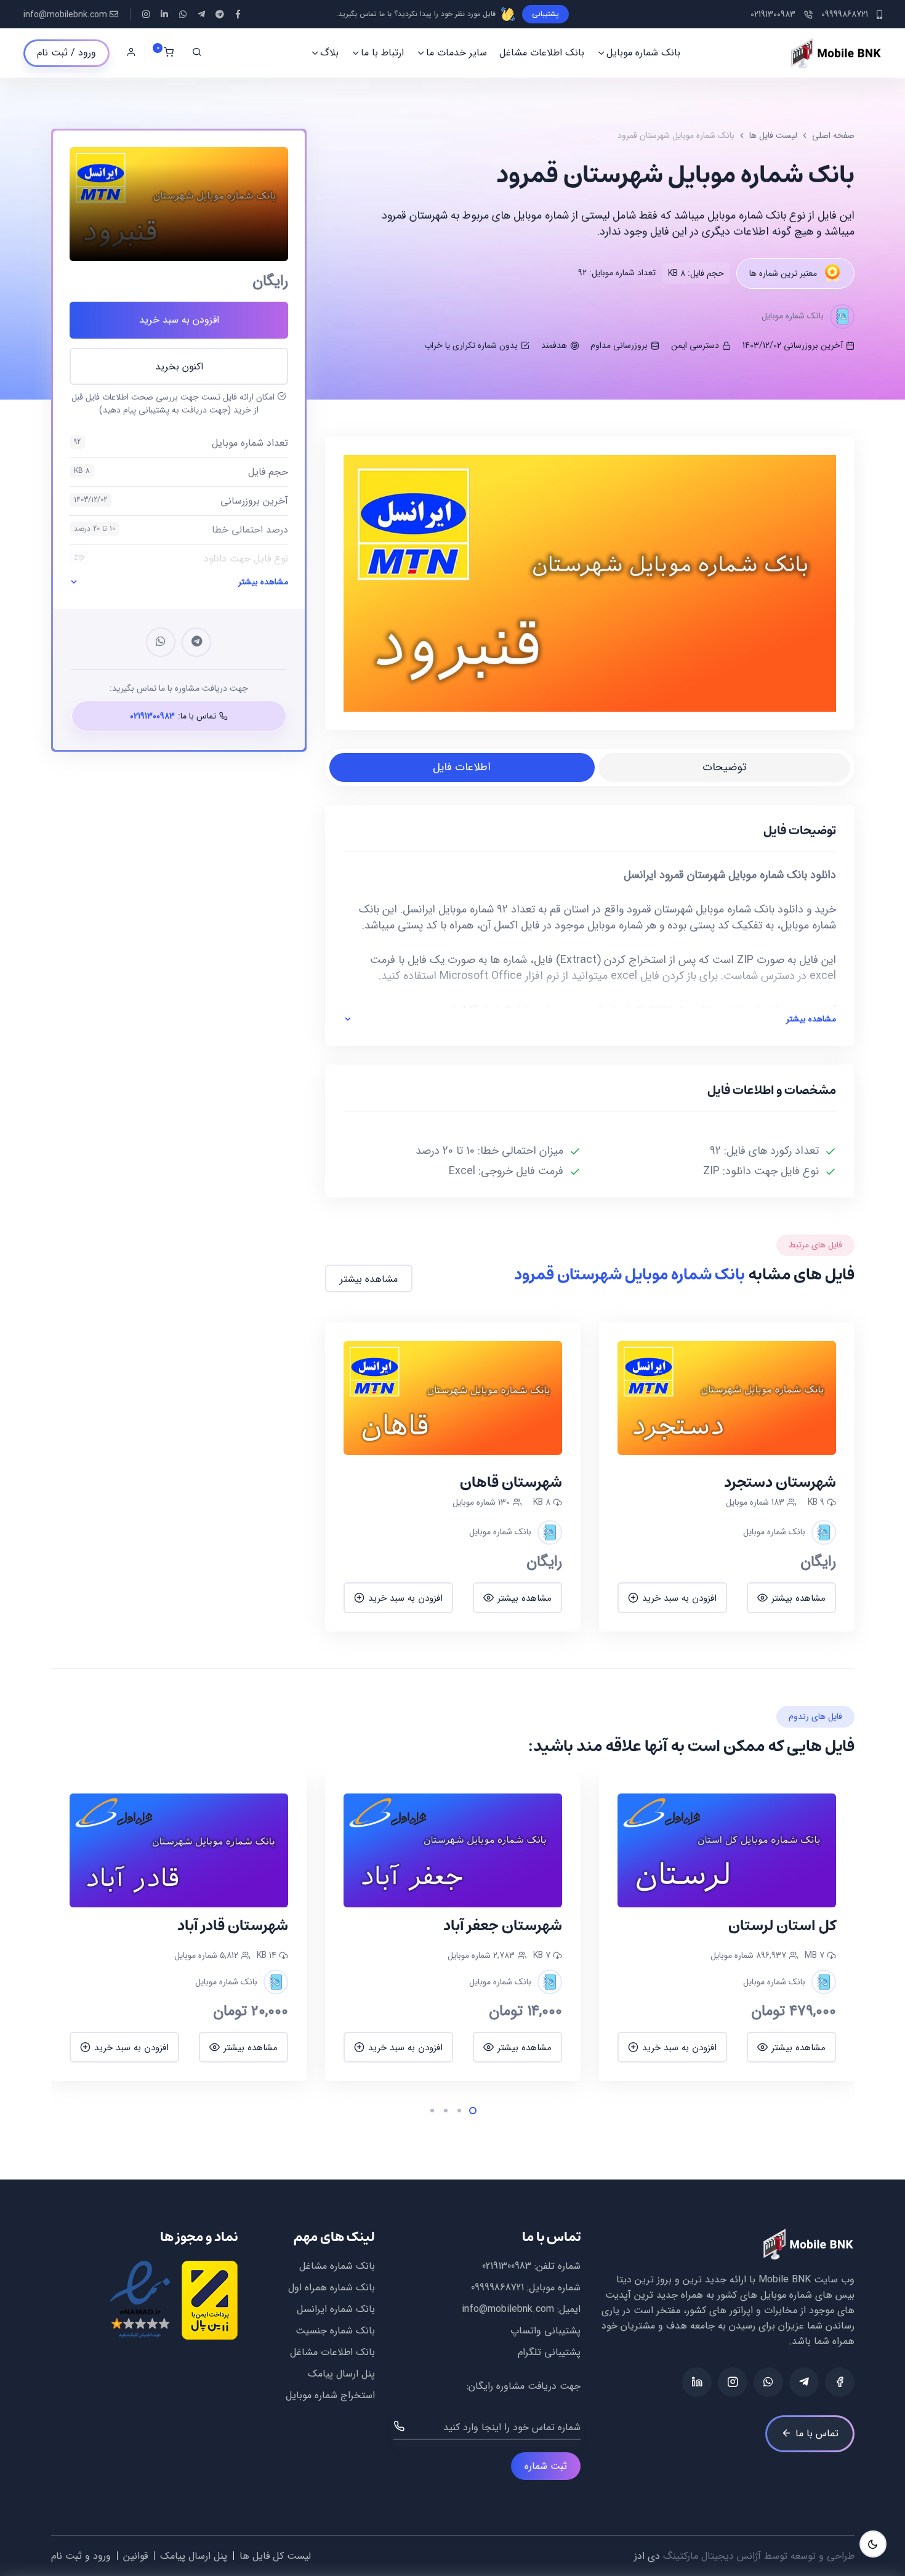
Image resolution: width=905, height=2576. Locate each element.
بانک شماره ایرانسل (336, 2309)
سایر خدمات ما (457, 53)
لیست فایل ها (773, 135)
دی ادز (647, 2556)
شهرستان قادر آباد (507, 1926)
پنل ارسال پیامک (341, 2374)
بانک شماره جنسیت (335, 2331)
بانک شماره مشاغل (337, 2266)
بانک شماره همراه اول (332, 2288)
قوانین (135, 2556)
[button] (818, 1929)
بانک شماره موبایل (643, 53)
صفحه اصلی (833, 135)
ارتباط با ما (382, 53)
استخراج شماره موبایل (330, 2395)
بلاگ (329, 53)
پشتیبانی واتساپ (545, 2331)
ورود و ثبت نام (81, 2556)
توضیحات (724, 767)
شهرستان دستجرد (780, 1483)
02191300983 (507, 2266)
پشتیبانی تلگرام (549, 2352)
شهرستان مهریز (240, 1926)
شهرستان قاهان (511, 1483)
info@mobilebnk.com (65, 15)
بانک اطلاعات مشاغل (542, 53)
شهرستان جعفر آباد (777, 1926)
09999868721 (497, 2288)
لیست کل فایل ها (275, 2556)
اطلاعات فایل (462, 767)
